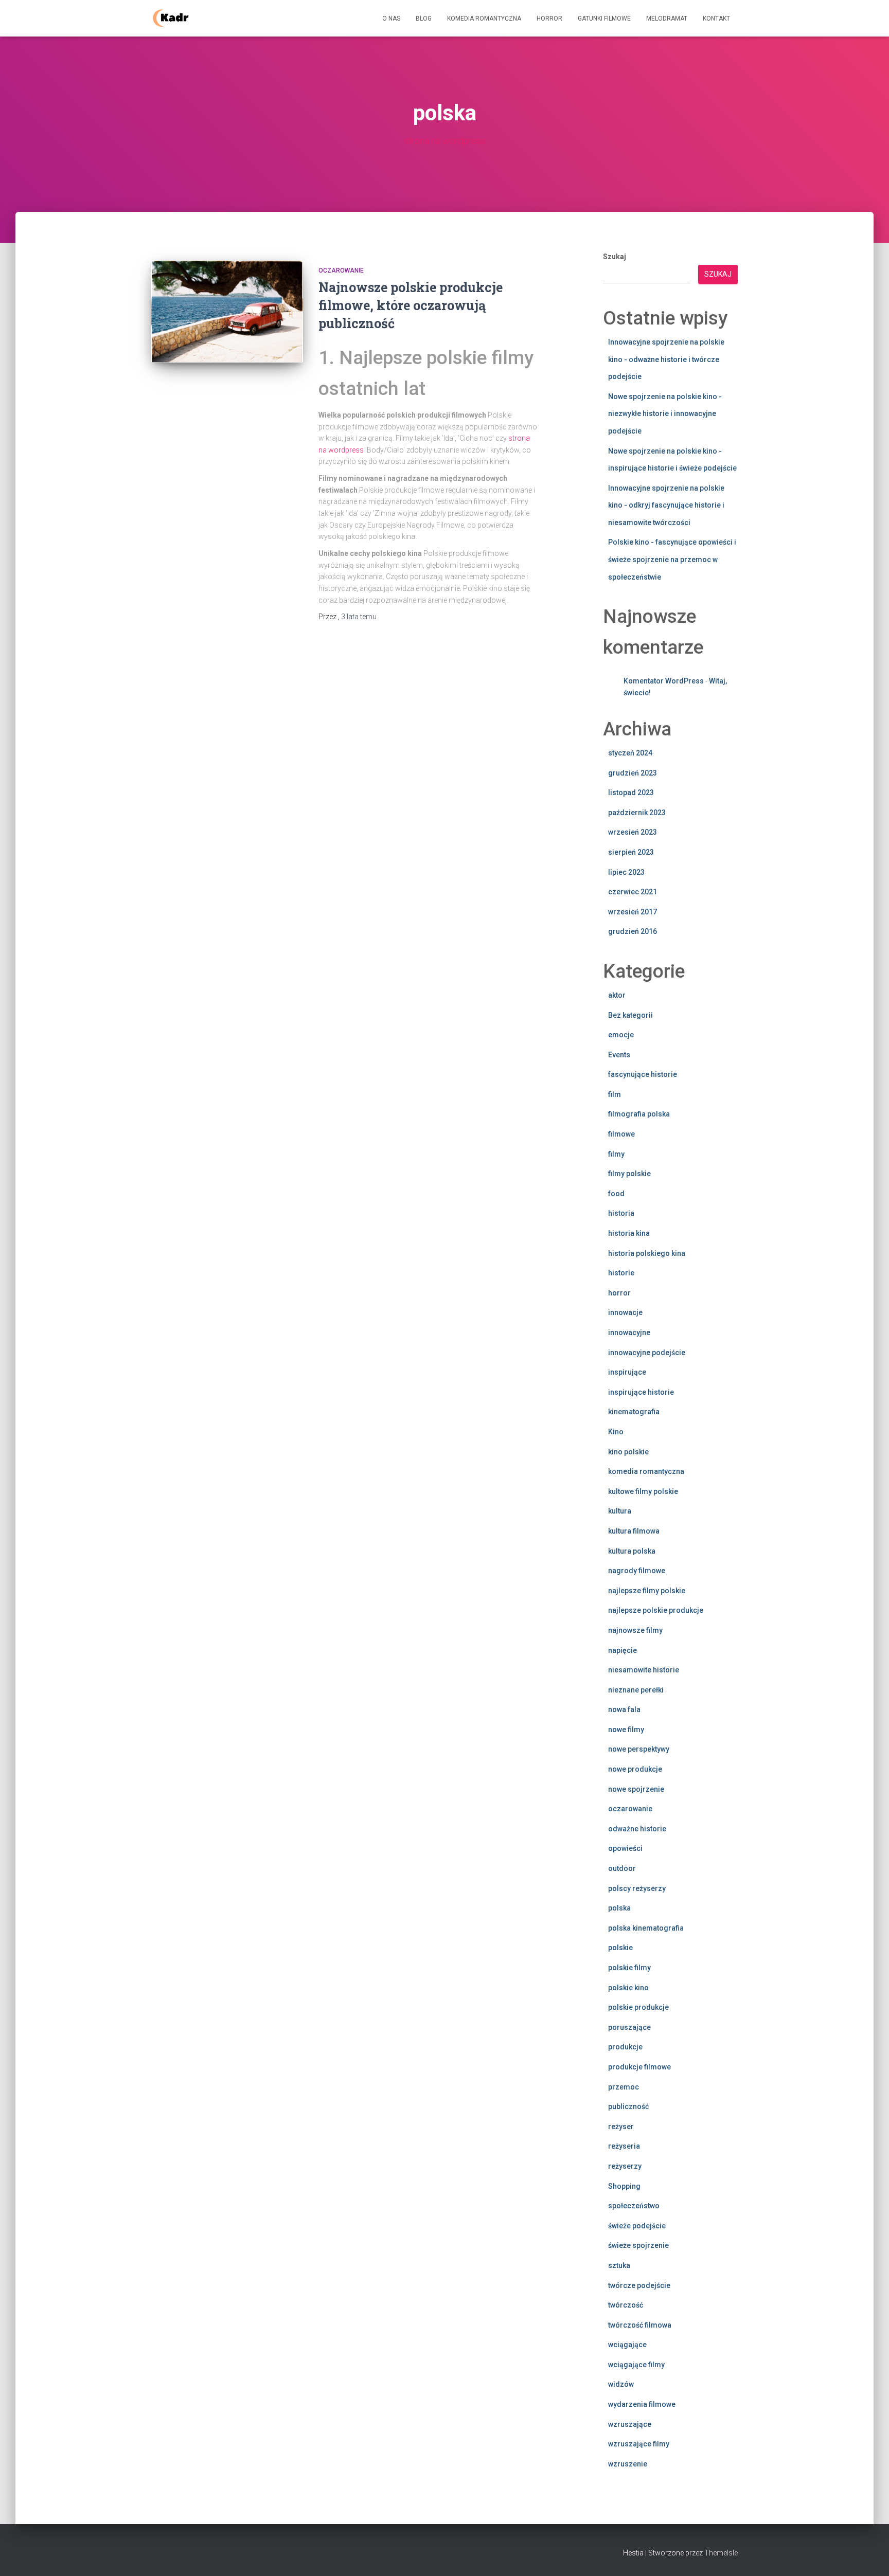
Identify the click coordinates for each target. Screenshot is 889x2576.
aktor (617, 995)
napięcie (623, 1650)
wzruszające (630, 2424)
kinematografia (634, 1412)
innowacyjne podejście (647, 1353)
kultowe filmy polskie (643, 1491)
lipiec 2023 (626, 872)
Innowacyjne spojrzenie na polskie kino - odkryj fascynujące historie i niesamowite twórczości (666, 505)
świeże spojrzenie (638, 2245)
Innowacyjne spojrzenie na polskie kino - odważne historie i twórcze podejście (666, 359)
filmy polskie (629, 1174)
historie (621, 1273)
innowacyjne (629, 1332)
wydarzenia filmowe (642, 2404)
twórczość (626, 2305)
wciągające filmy (636, 2365)
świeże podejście (637, 2226)
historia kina (629, 1233)
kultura (620, 1511)
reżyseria (624, 2146)
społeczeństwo (634, 2206)
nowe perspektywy (639, 1749)
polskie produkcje (638, 2007)
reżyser (621, 2127)
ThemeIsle (721, 2553)
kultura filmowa (634, 1531)
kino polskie (628, 1452)
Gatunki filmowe (604, 19)
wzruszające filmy (639, 2444)
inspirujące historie (641, 1392)
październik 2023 (637, 813)
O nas (391, 19)
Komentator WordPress (664, 681)
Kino (616, 1432)
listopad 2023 (631, 792)
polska (619, 1908)
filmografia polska (639, 1114)
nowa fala (624, 1709)
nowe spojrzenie (636, 1789)
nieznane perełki (636, 1690)
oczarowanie (341, 271)
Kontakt (716, 19)
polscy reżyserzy (637, 1888)
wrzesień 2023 (633, 832)
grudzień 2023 (633, 773)
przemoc (624, 2087)
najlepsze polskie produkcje (656, 1610)
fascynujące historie (643, 1074)
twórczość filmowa (640, 2325)
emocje (621, 1035)
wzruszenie (628, 2464)
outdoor (622, 1868)
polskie (620, 1948)
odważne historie (637, 1829)
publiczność (628, 2106)
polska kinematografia (646, 1928)
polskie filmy (629, 1968)
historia (621, 1213)
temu (359, 617)
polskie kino (628, 1988)
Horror (549, 19)
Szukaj (615, 257)
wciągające (627, 2345)
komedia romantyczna (646, 1471)
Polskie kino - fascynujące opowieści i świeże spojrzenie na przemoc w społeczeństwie (672, 559)
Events (619, 1055)
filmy (616, 1154)
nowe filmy (626, 1730)
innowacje (625, 1312)
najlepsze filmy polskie (647, 1591)
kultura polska (632, 1551)
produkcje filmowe (639, 2067)
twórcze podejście (639, 2285)
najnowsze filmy (635, 1630)
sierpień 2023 (631, 852)
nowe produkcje (635, 1769)
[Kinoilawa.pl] (171, 19)
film (615, 1094)
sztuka (619, 2265)
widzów (621, 2384)
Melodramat (667, 19)
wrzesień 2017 (633, 912)
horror (619, 1293)
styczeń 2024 (630, 753)
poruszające (629, 2027)
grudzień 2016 (633, 931)
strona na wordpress (445, 141)
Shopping (624, 2186)
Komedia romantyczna (484, 19)
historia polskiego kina (647, 1253)
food (616, 1194)
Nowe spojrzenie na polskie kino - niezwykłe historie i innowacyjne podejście (665, 414)
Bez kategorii (630, 1015)
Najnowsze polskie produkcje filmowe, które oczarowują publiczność (411, 305)
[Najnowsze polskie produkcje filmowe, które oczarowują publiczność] (227, 312)
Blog (424, 19)
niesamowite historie (644, 1670)
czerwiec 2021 (633, 892)
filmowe (621, 1134)
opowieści (625, 1848)
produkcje (625, 2047)
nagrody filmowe (637, 1571)
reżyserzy (625, 2166)
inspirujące (627, 1372)
